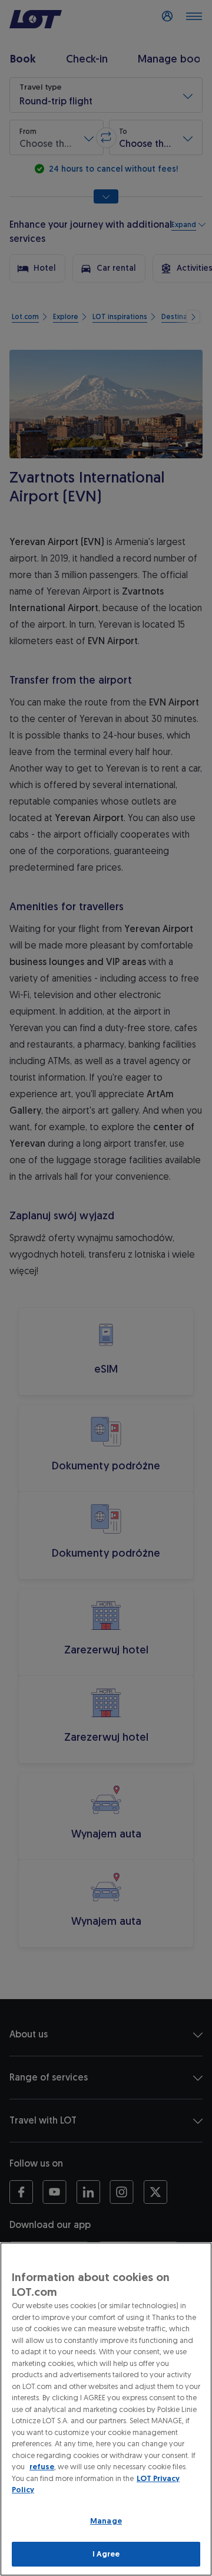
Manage (106, 2521)
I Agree (106, 2554)
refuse (42, 2467)
